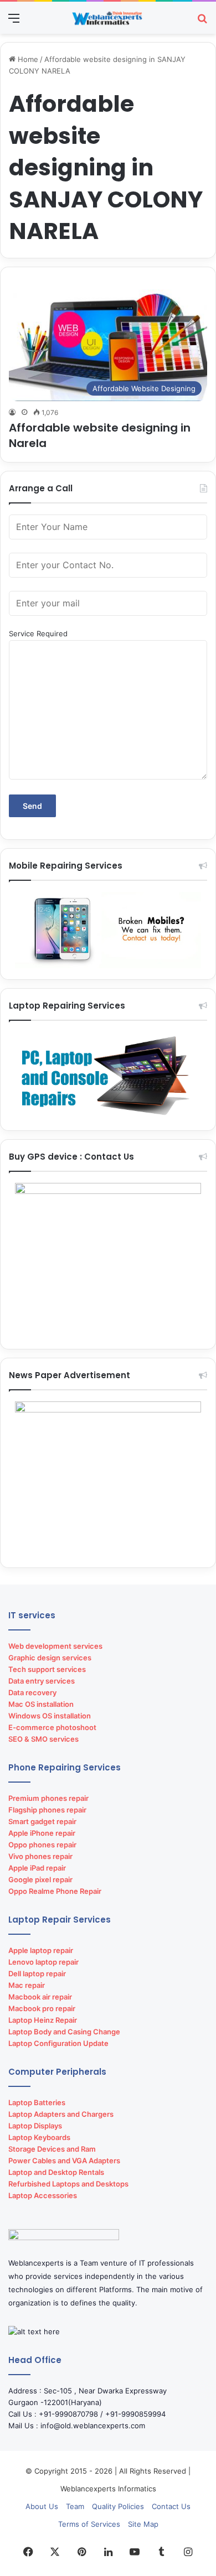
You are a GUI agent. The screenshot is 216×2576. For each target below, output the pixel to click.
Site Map (143, 2524)
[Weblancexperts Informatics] (108, 18)
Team (75, 2506)
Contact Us (171, 2506)
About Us (42, 2506)
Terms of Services (89, 2524)
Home (27, 59)
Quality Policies (118, 2506)
